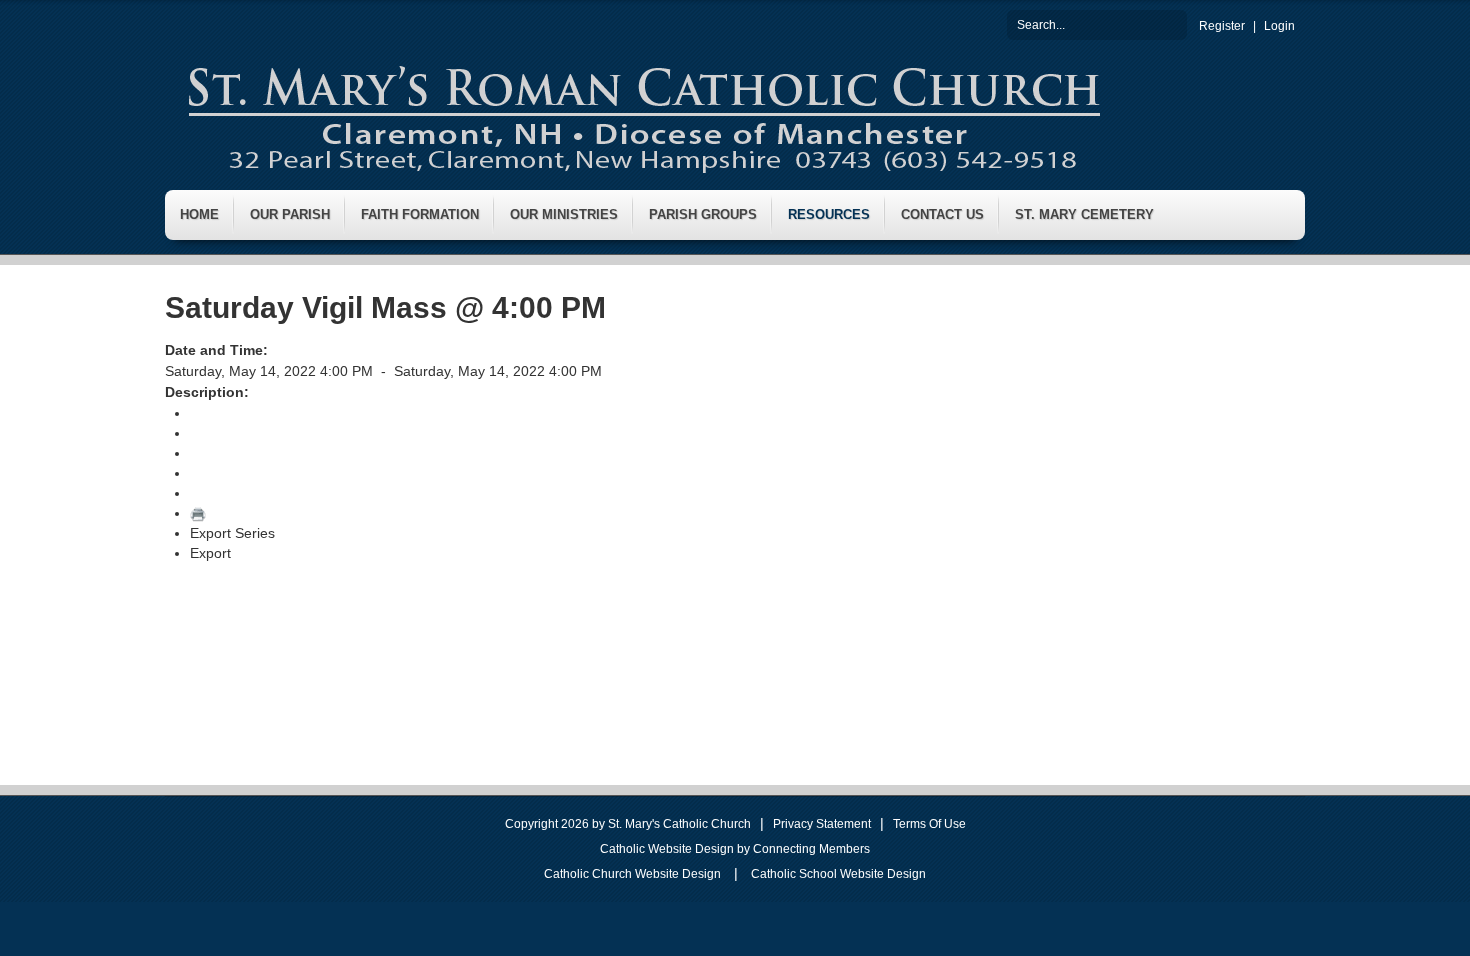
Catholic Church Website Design (632, 874)
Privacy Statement (822, 824)
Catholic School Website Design (838, 874)
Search (1172, 24)
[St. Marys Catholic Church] (642, 114)
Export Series (232, 533)
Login (1279, 26)
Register (1222, 26)
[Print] (198, 513)
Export (210, 553)
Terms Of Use (929, 824)
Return (211, 413)
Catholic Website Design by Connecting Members (735, 849)
